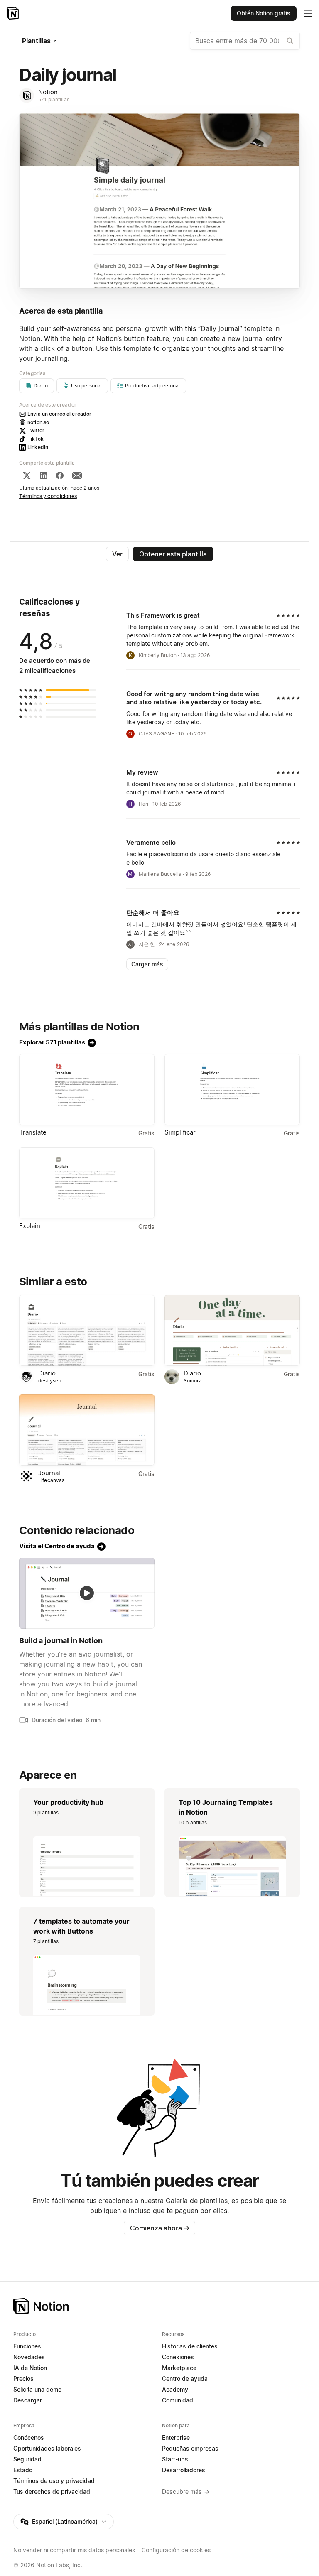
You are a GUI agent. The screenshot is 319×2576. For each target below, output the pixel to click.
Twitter (36, 430)
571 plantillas (54, 99)
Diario (47, 1373)
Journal (49, 1473)
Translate (33, 1132)
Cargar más (147, 964)
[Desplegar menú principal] (308, 13)
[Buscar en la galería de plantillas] (290, 41)
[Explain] (87, 1183)
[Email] (77, 475)
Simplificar (180, 1132)
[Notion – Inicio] (13, 13)
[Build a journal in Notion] (87, 1593)
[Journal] (87, 1430)
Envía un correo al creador (59, 414)
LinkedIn (38, 447)
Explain (30, 1226)
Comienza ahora (160, 2228)
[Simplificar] (232, 1089)
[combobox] (245, 41)
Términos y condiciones (48, 496)
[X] (27, 475)
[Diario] (87, 1330)
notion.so (38, 422)
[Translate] (87, 1089)
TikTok (36, 439)
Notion (48, 92)
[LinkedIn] (44, 475)
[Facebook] (60, 475)
